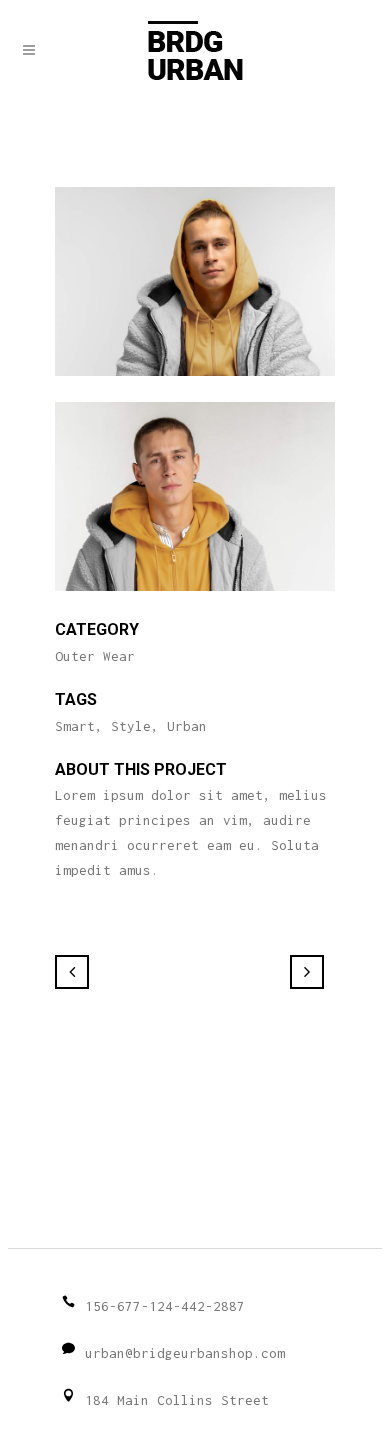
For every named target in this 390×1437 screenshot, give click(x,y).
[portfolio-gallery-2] (195, 604)
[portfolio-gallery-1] (195, 389)
